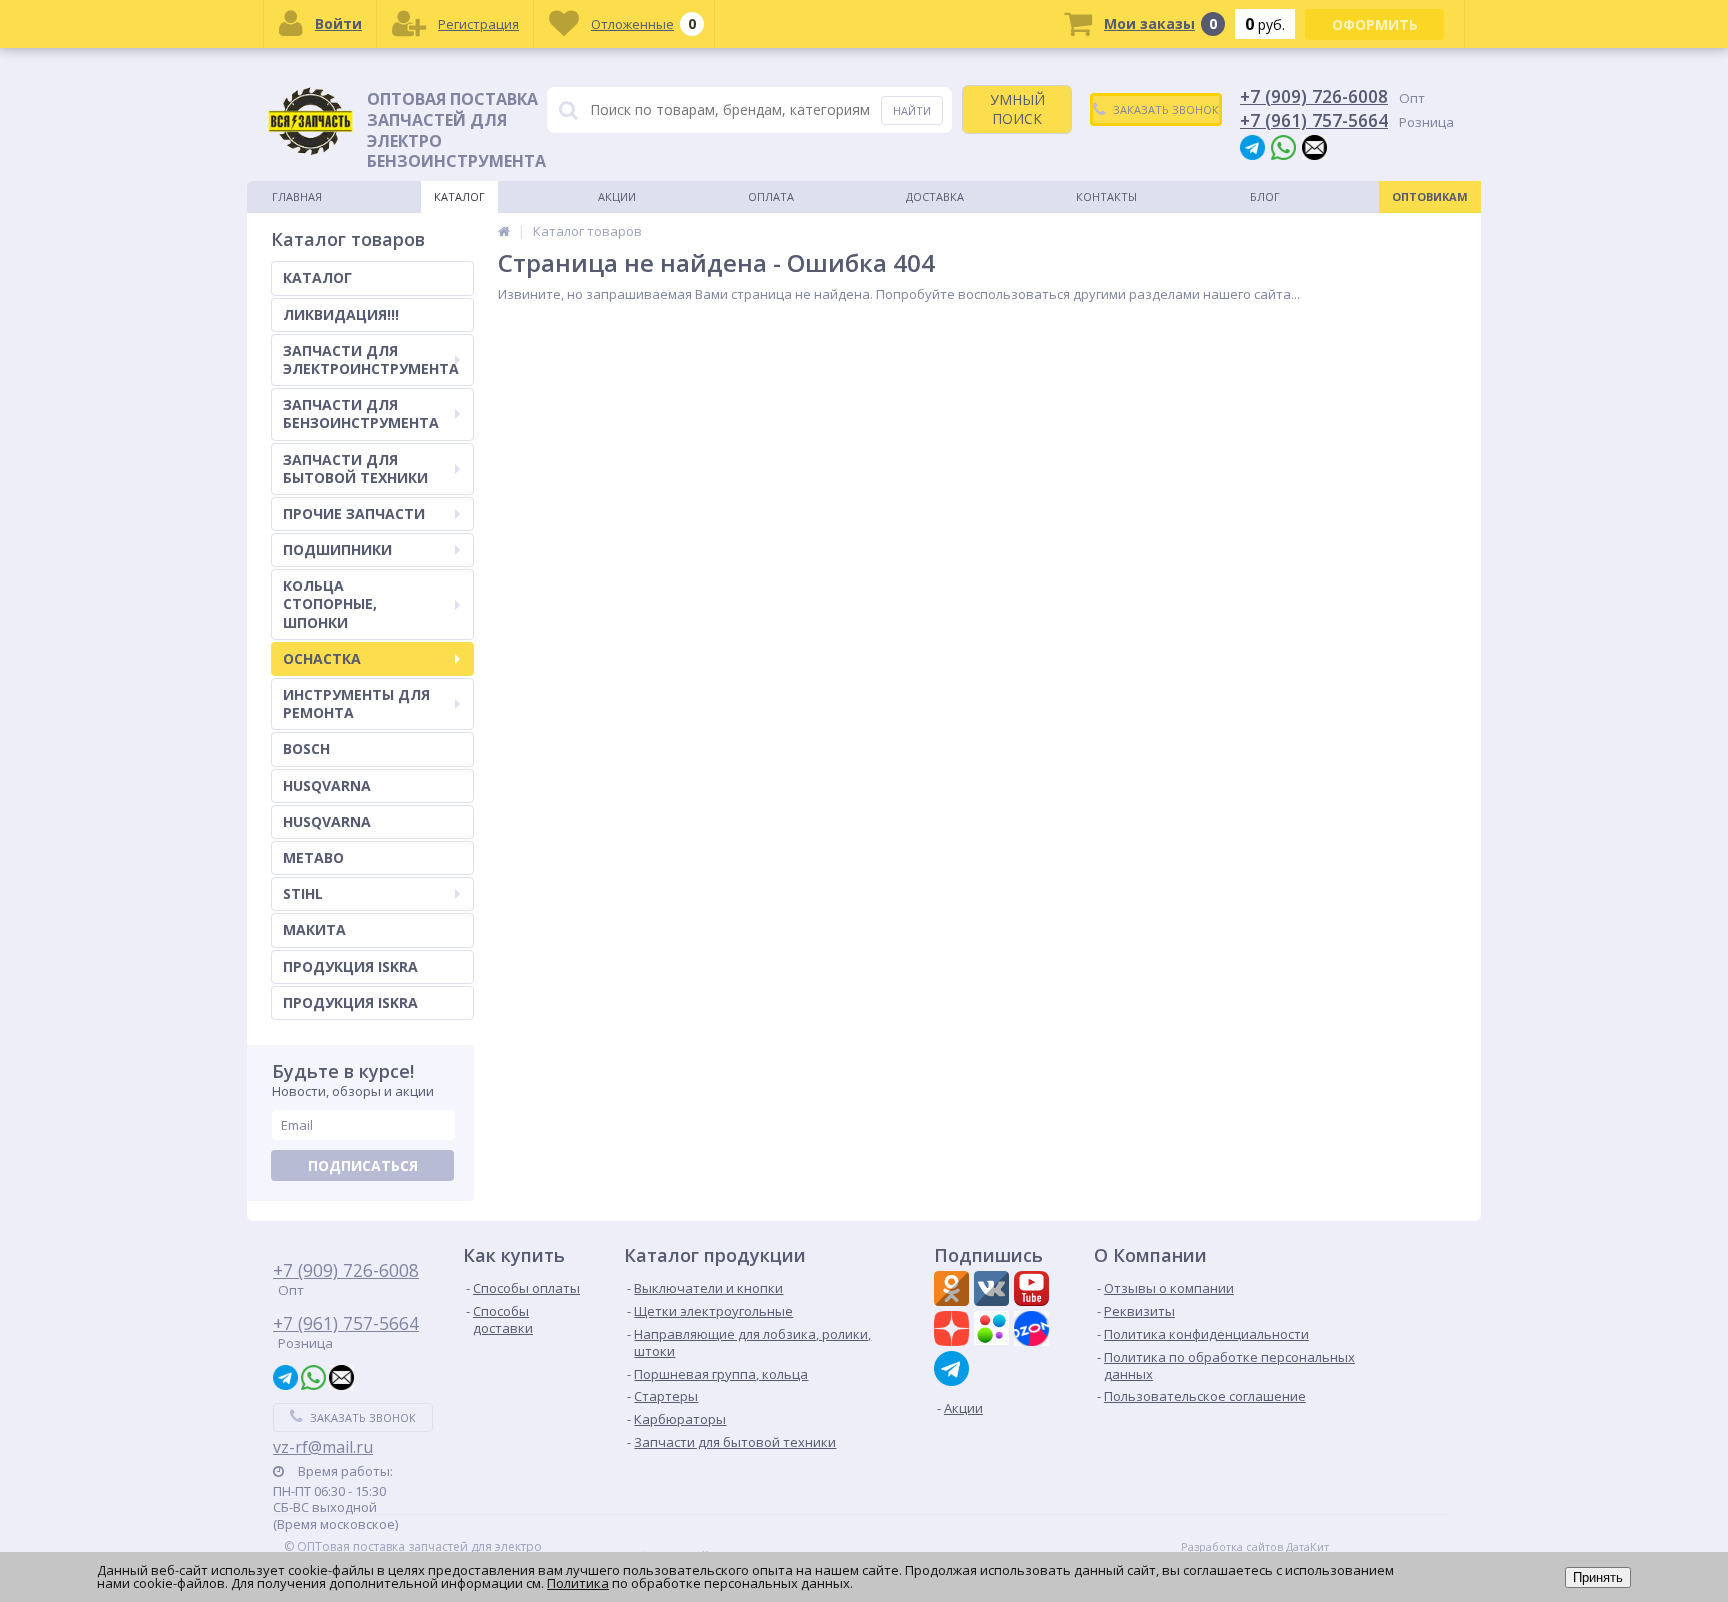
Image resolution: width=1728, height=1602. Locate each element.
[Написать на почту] (1314, 146)
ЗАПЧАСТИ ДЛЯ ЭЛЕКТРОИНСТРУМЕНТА (371, 359)
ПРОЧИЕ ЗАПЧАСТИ (354, 513)
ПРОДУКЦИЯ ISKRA (350, 966)
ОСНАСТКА (322, 658)
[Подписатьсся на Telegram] (954, 1368)
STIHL (303, 893)
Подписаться (363, 1165)
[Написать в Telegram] (1252, 146)
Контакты (1106, 196)
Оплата (771, 196)
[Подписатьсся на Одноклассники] (954, 1291)
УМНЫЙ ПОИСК (1017, 108)
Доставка (935, 196)
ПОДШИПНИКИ (337, 549)
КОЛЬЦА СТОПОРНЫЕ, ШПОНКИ (330, 603)
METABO (313, 857)
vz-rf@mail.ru (323, 1447)
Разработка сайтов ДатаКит (1255, 1547)
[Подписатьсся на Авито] (994, 1331)
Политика (578, 1583)
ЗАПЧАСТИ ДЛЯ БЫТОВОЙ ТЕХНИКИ (355, 468)
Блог (1265, 196)
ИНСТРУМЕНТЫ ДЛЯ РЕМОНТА (356, 703)
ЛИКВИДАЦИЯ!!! (341, 314)
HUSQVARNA (327, 785)
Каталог (459, 196)
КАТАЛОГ (317, 277)
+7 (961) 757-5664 (1314, 120)
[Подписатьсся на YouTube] (1034, 1291)
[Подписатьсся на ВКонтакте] (994, 1291)
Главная (297, 196)
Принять (1598, 1577)
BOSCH (306, 748)
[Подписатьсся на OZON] (1034, 1331)
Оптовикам (1430, 196)
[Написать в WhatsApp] (1283, 146)
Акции (617, 196)
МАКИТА (314, 929)
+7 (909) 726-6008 (1314, 96)
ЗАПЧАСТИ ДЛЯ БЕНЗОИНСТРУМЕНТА (361, 413)
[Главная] (504, 231)
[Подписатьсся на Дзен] (954, 1331)
